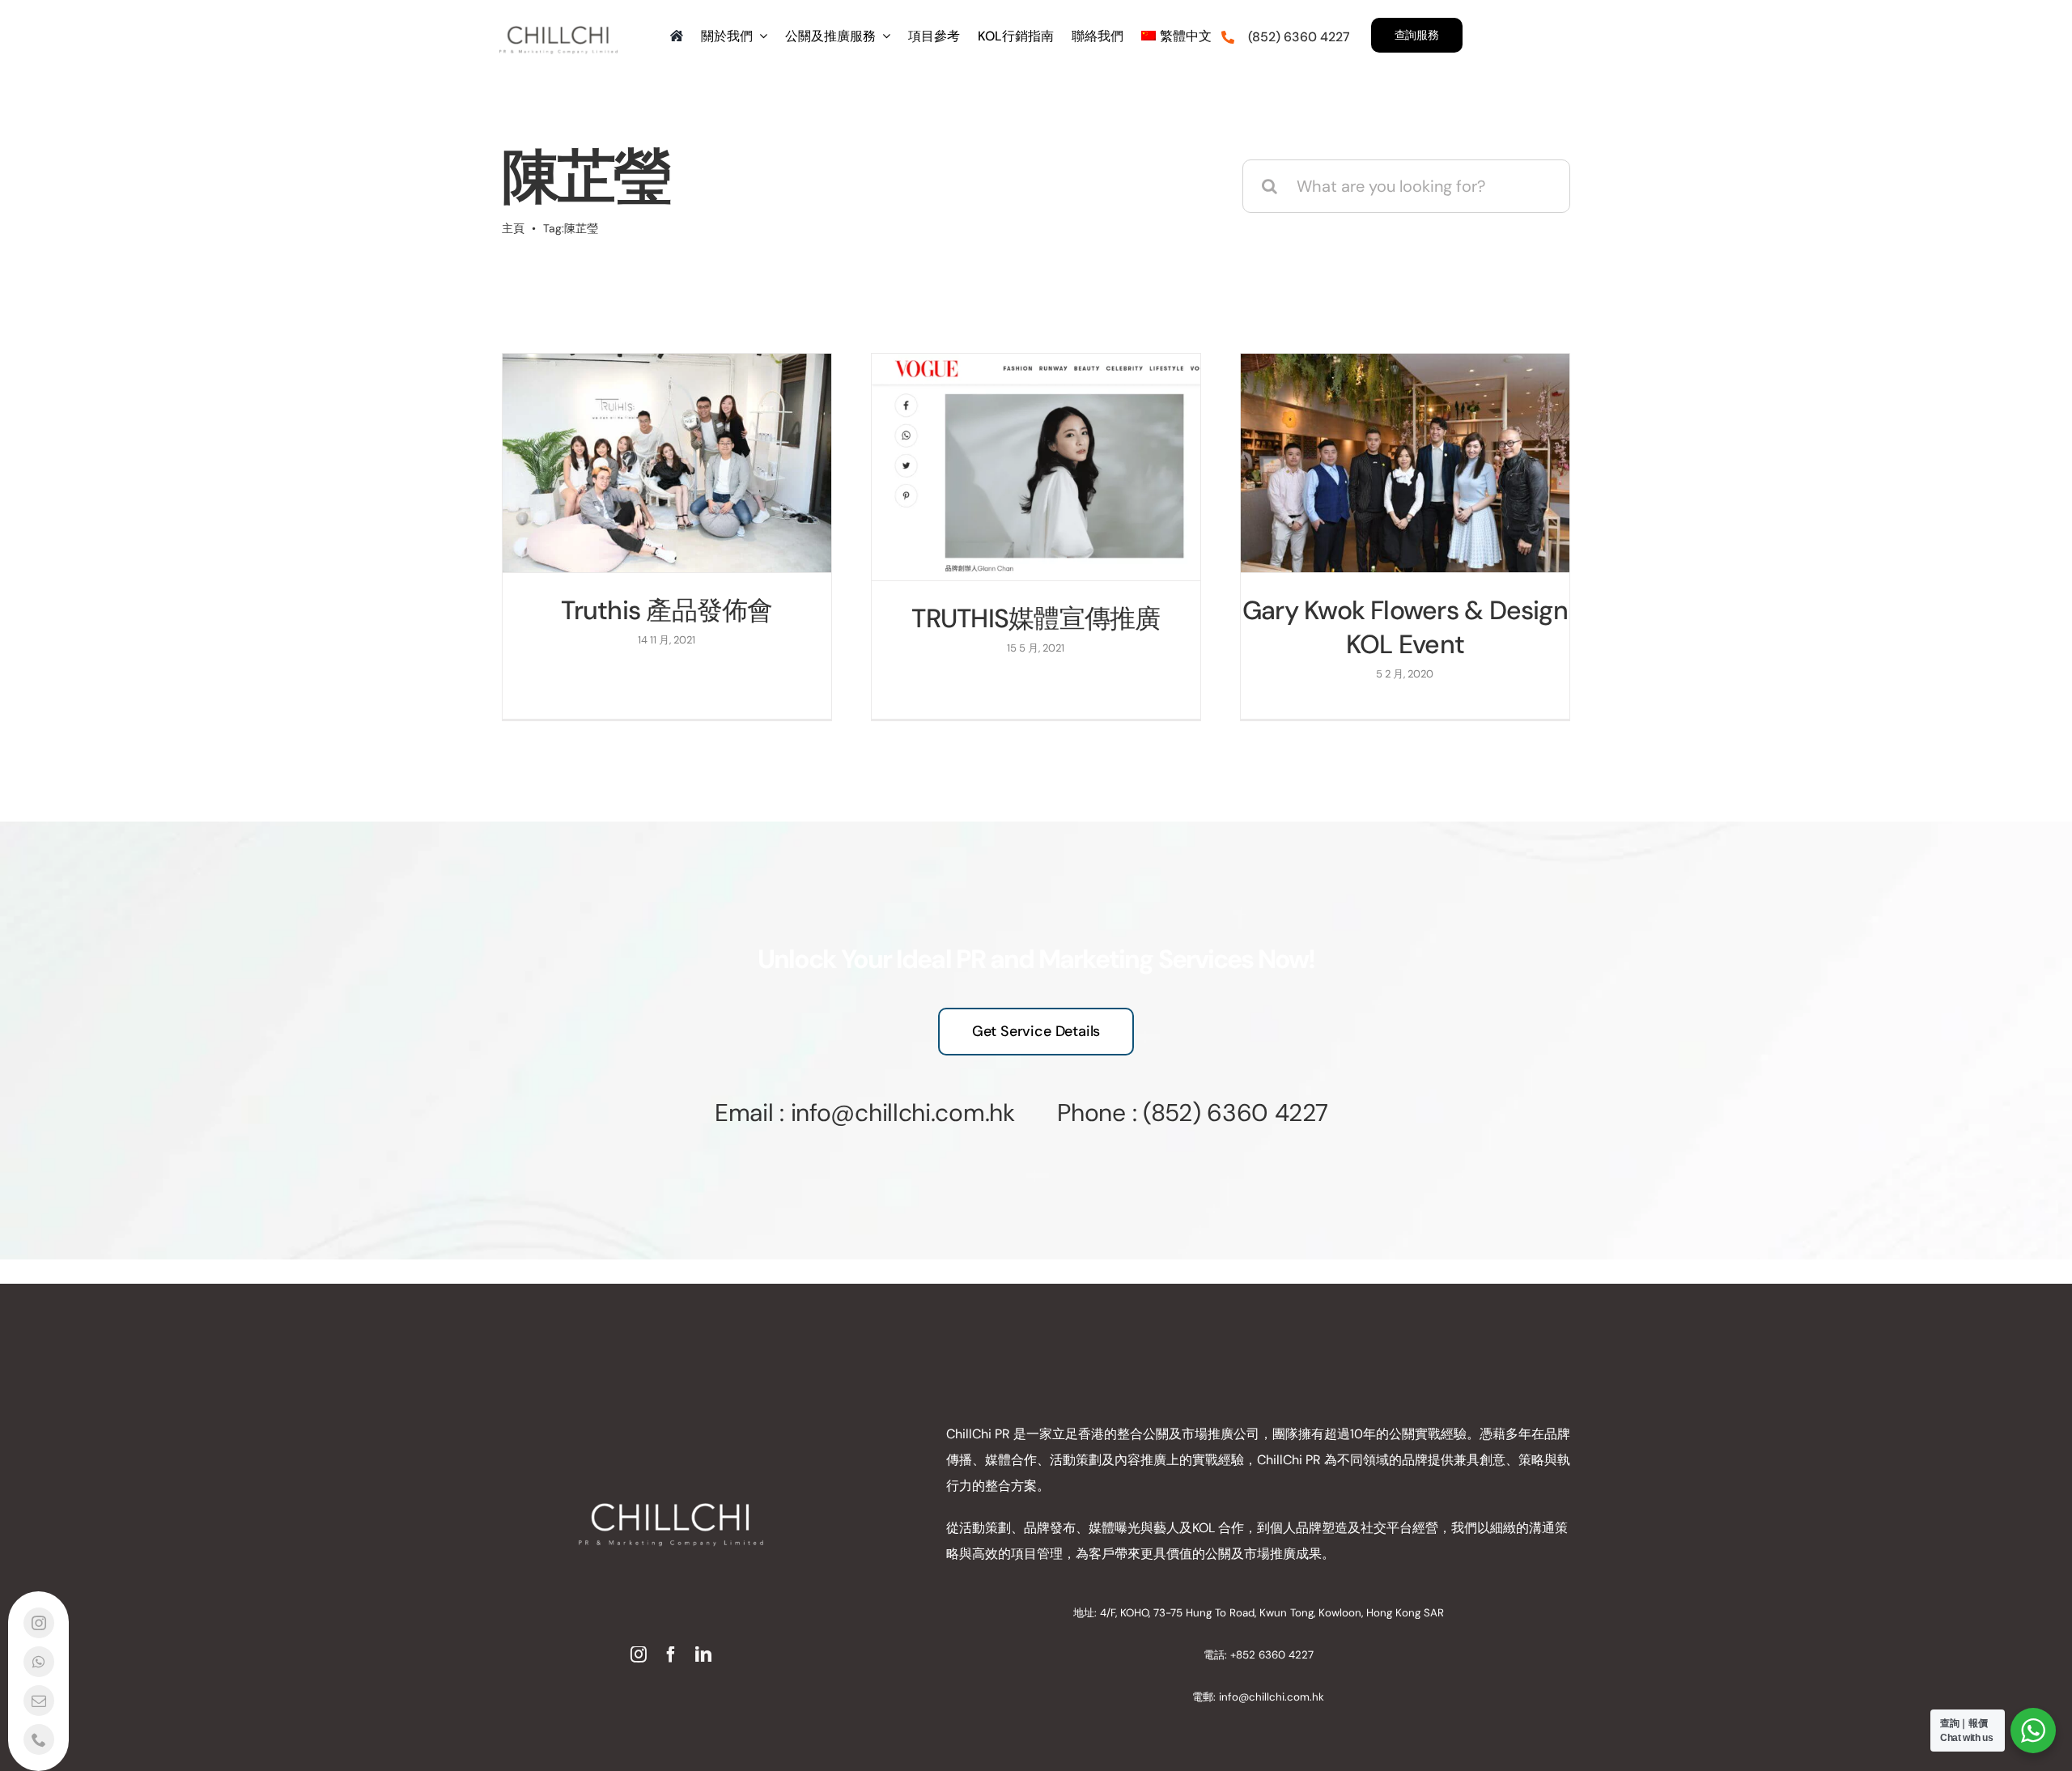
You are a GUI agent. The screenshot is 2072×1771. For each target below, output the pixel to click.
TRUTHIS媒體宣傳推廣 (1036, 618)
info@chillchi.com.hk (1272, 1697)
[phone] (39, 1739)
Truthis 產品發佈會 (667, 610)
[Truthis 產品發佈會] (667, 463)
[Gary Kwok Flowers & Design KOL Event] (1405, 463)
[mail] (39, 1701)
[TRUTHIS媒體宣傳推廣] (1036, 467)
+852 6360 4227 (1272, 1655)
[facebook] (671, 1654)
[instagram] (639, 1654)
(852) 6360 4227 (1236, 1113)
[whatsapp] (39, 1662)
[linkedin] (703, 1654)
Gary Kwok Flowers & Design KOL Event (1405, 627)
